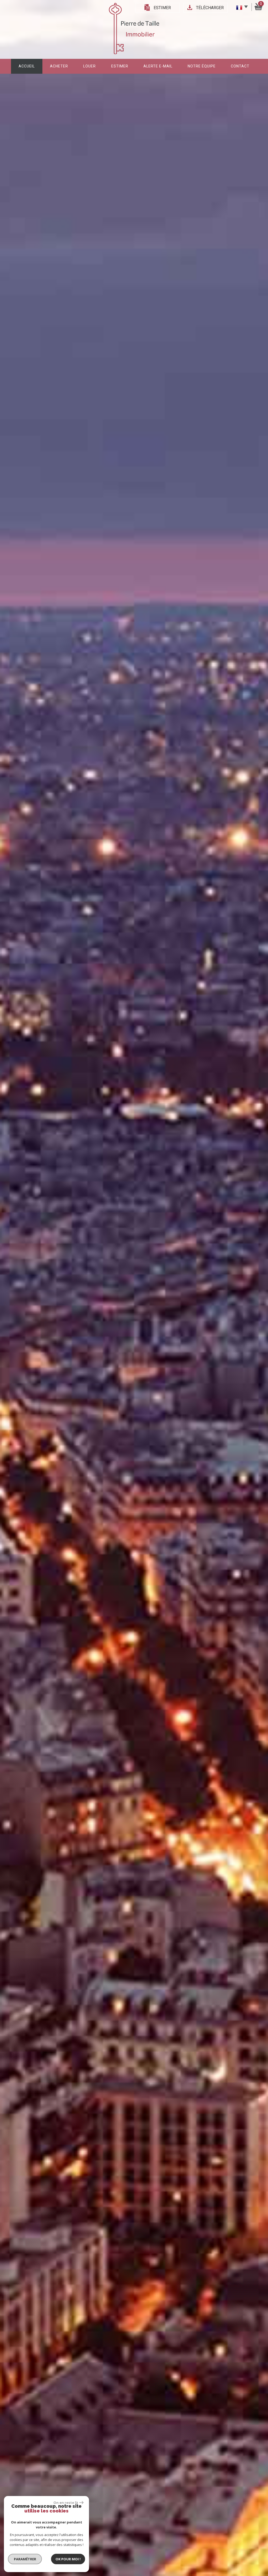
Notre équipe (202, 66)
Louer (90, 66)
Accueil (27, 66)
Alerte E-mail (158, 66)
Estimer (162, 8)
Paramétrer (25, 2559)
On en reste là (66, 2503)
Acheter (59, 66)
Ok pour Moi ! (68, 2559)
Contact (240, 66)
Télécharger (210, 8)
